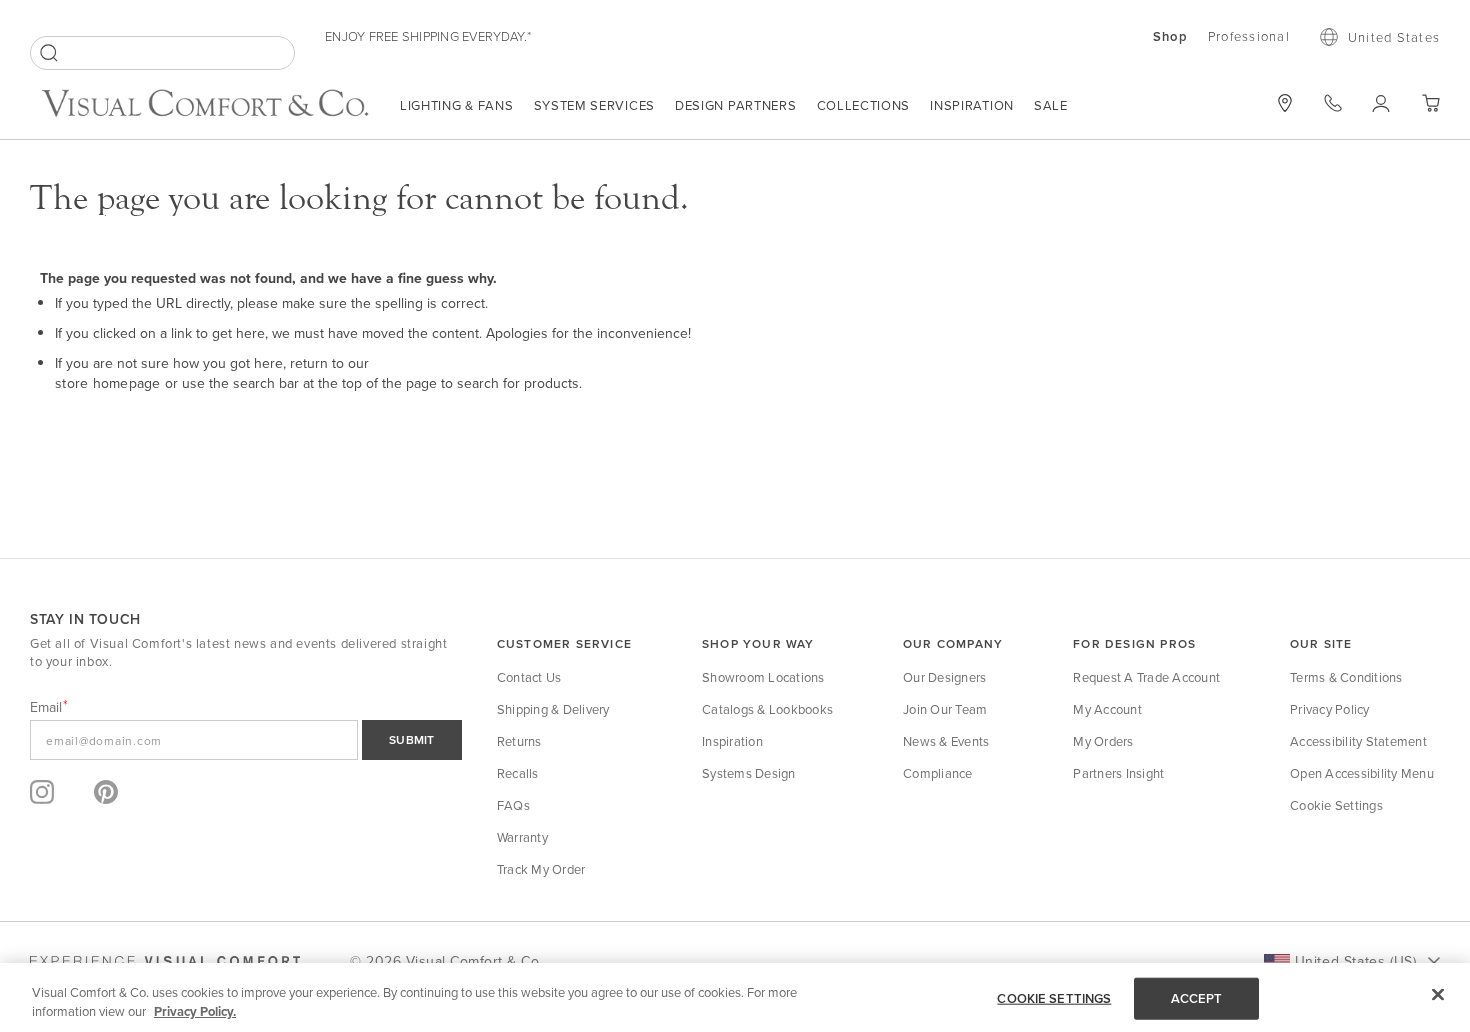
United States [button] (1394, 37)
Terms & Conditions (1346, 677)
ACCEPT (1197, 998)
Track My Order (541, 869)
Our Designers (944, 677)
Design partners (736, 105)
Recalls (518, 773)
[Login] (1381, 103)
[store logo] (205, 105)
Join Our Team (945, 709)
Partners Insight (1118, 773)
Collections (864, 105)
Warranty (522, 837)
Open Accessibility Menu (1362, 773)
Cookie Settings (1336, 805)
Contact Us (529, 677)
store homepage (108, 383)
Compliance (938, 773)
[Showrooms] (1285, 103)
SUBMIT (412, 739)
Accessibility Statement (1358, 741)
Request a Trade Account (1146, 677)
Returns (519, 741)
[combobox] (162, 53)
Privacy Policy (1330, 709)
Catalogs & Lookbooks (767, 709)
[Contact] (1333, 103)
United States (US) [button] (1355, 961)
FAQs (513, 805)
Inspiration (972, 105)
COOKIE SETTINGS (1054, 998)
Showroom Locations (763, 677)
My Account (1107, 709)
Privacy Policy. (195, 1011)
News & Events (946, 741)
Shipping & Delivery (553, 709)
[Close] (1438, 995)
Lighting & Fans (457, 105)
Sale (1051, 105)
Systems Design (749, 773)
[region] (735, 997)
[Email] (246, 740)
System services (595, 105)
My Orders (1103, 741)
